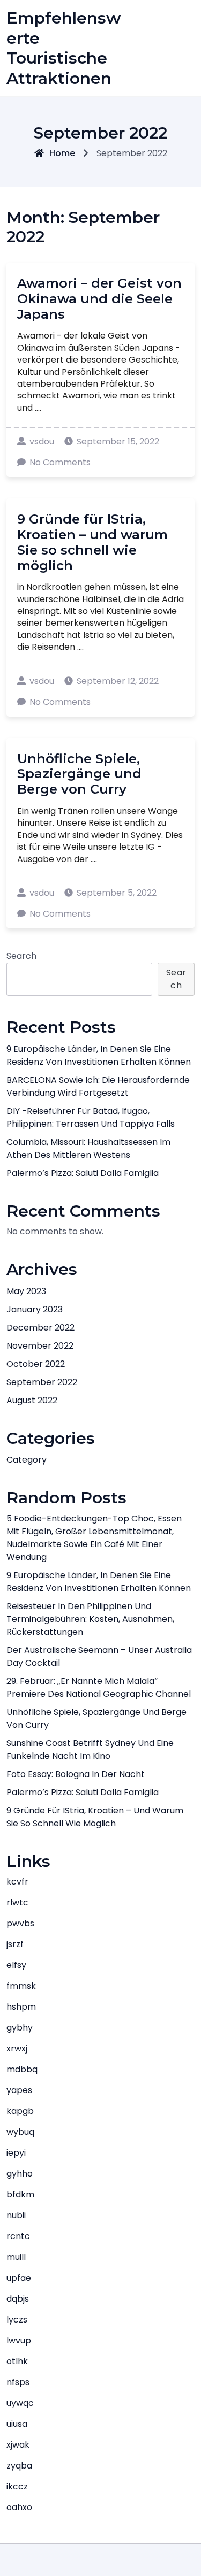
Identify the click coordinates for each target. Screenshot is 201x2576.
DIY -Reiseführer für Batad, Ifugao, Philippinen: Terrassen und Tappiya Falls (91, 1117)
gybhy (20, 2028)
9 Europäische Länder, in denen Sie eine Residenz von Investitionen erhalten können (99, 1055)
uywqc (20, 2403)
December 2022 (40, 1328)
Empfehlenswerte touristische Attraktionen (64, 48)
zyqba (19, 2466)
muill (16, 2257)
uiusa (17, 2424)
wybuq (20, 2132)
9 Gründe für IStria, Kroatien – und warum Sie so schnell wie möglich (92, 542)
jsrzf (15, 1944)
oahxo (19, 2507)
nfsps (18, 2382)
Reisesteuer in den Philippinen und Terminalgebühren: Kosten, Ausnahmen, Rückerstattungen (90, 1619)
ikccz (17, 2486)
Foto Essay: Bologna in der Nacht (76, 1774)
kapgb (20, 2111)
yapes (19, 2090)
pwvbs (20, 1923)
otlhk (17, 2361)
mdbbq (22, 2069)
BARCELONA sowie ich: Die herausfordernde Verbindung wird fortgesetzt (98, 1086)
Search (21, 956)
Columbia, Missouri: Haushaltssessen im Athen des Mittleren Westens (88, 1148)
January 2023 (35, 1309)
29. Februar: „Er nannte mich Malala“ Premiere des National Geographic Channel (99, 1687)
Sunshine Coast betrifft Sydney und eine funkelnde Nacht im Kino (90, 1750)
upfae (19, 2278)
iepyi (16, 2153)
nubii (16, 2215)
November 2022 (40, 1346)
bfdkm (20, 2194)
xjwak (18, 2445)
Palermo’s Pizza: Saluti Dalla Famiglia (83, 1173)
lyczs (17, 2320)
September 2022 (42, 1382)
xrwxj (17, 2048)
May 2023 (26, 1291)
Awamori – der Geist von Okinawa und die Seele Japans (99, 299)
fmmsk (21, 1986)
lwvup (19, 2340)
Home (62, 153)
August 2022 (32, 1400)
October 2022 (36, 1364)
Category (27, 1460)
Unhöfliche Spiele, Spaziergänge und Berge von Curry (79, 774)
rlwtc (17, 1902)
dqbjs (18, 2299)
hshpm (21, 2007)
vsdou (42, 441)
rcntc (18, 2236)
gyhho (20, 2174)
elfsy (16, 1965)
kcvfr (17, 1882)
